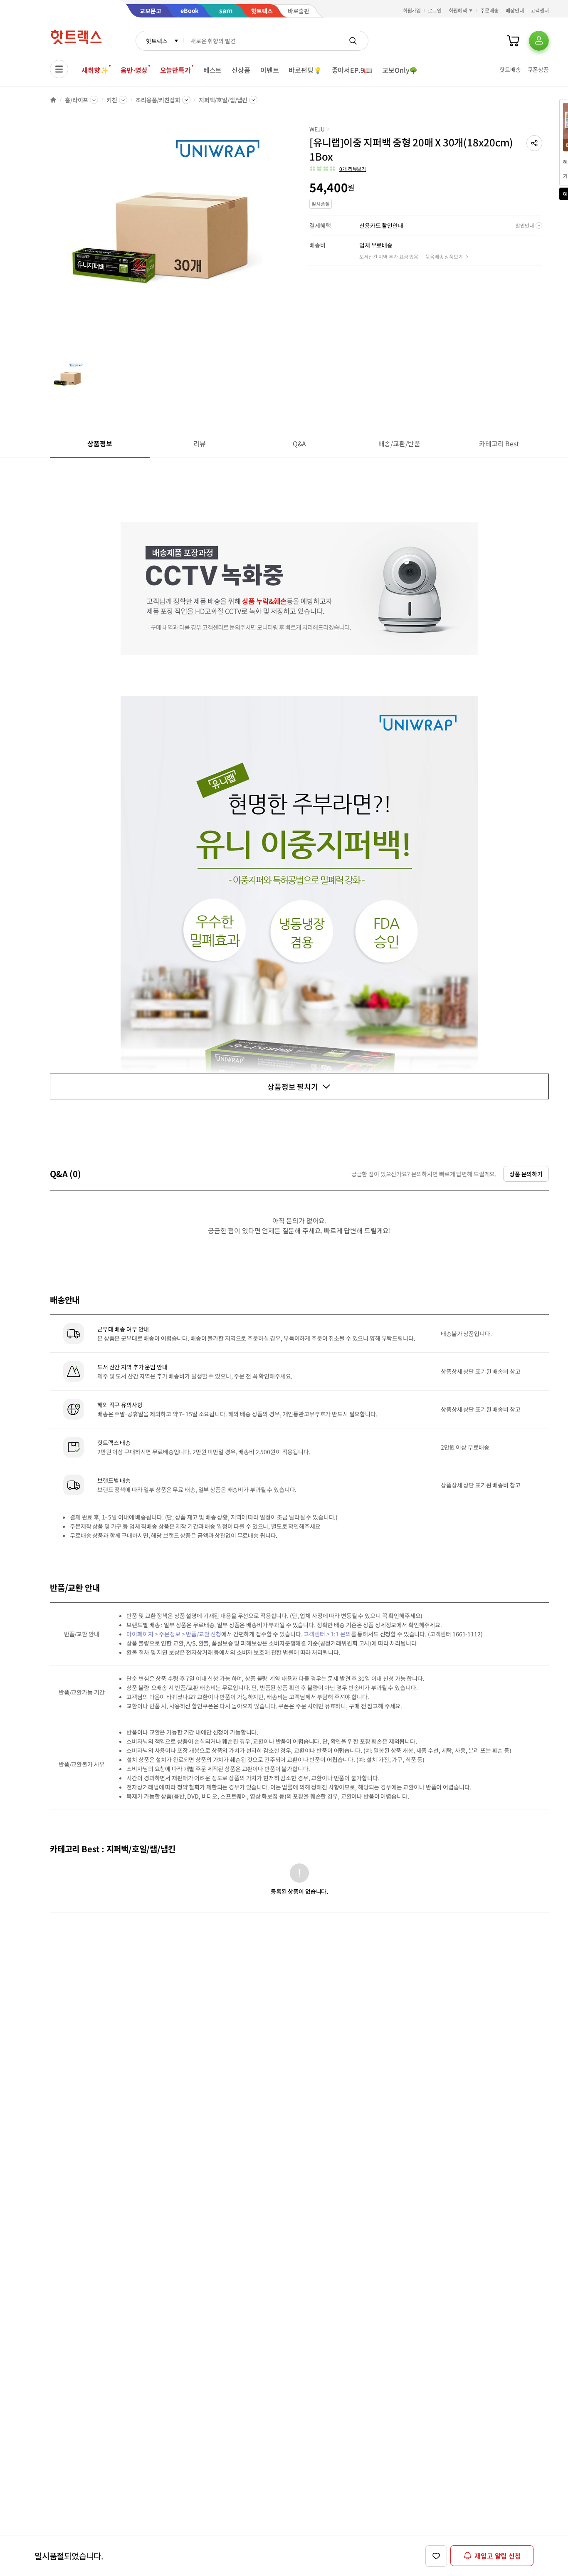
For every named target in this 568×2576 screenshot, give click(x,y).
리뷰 (200, 443)
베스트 (213, 70)
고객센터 (540, 10)
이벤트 (270, 70)
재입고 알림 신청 (498, 2556)
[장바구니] (513, 41)
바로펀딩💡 (305, 70)
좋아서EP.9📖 (352, 70)
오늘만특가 (175, 70)
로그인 (435, 10)
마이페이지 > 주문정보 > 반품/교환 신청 (174, 1634)
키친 (112, 100)
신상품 (241, 70)
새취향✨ (95, 70)
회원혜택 (458, 10)
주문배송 (489, 10)
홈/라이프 (77, 100)
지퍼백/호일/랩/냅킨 (223, 100)
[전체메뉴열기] (59, 69)
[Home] (53, 100)
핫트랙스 (157, 41)
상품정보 (100, 443)
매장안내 (515, 10)
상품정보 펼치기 (293, 1086)
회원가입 (412, 10)
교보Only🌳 (400, 70)
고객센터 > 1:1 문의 (327, 1634)
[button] (534, 143)
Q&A (300, 443)
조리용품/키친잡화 (158, 100)
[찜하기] (436, 2556)
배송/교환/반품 (399, 443)
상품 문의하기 (526, 1174)
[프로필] (539, 41)
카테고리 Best (499, 443)
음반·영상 (134, 70)
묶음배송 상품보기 (444, 256)
